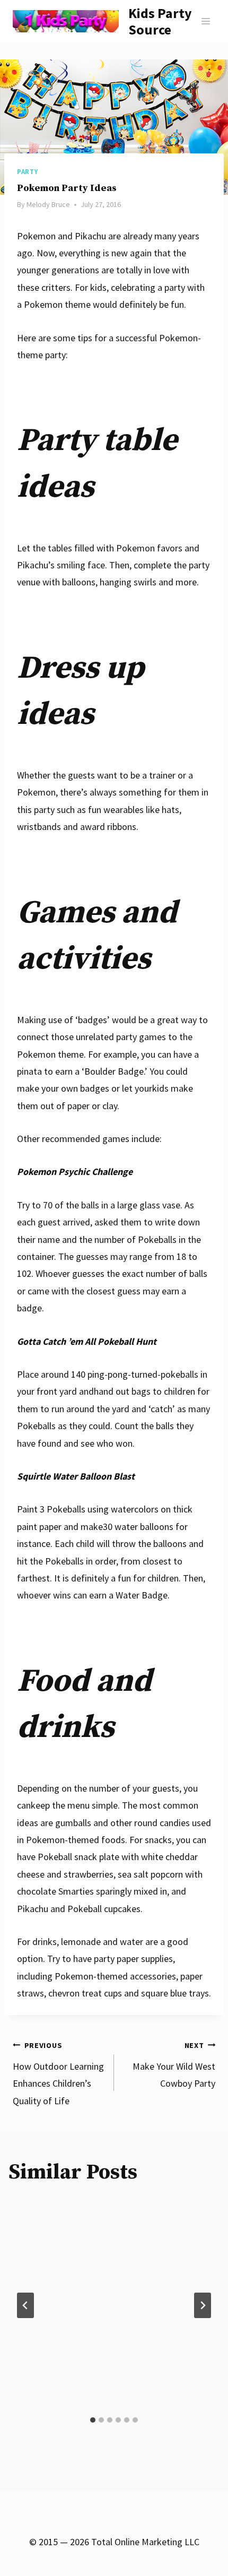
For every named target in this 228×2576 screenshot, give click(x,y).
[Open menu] (205, 21)
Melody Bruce (48, 204)
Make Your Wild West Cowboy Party (174, 2065)
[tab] (93, 2420)
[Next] (203, 2305)
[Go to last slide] (25, 2305)
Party (27, 172)
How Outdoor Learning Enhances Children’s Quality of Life (58, 2074)
